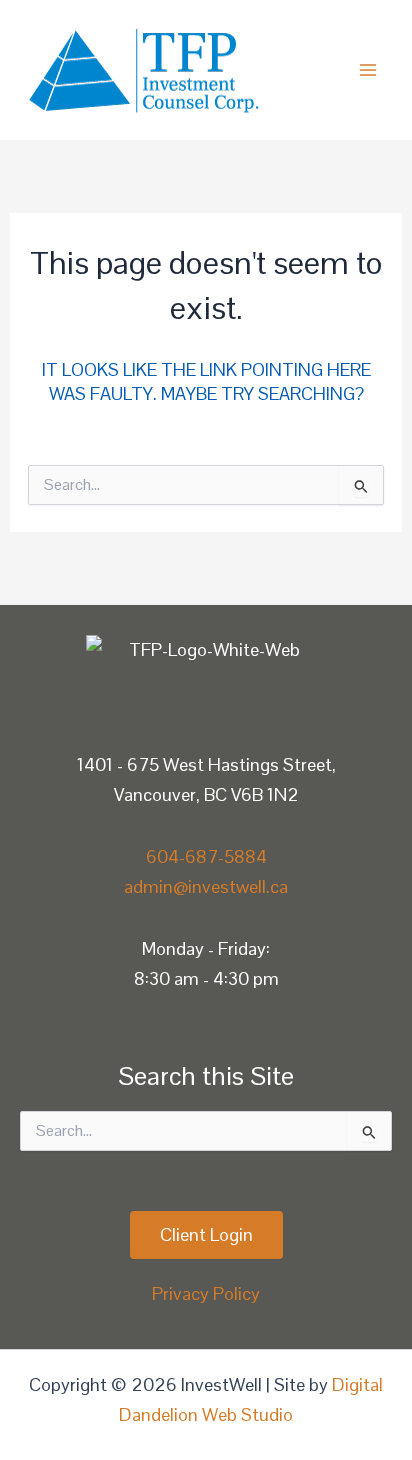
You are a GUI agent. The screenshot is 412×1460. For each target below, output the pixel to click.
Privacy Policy (206, 1293)
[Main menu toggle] (368, 70)
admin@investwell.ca (206, 886)
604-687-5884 (206, 856)
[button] (206, 1235)
